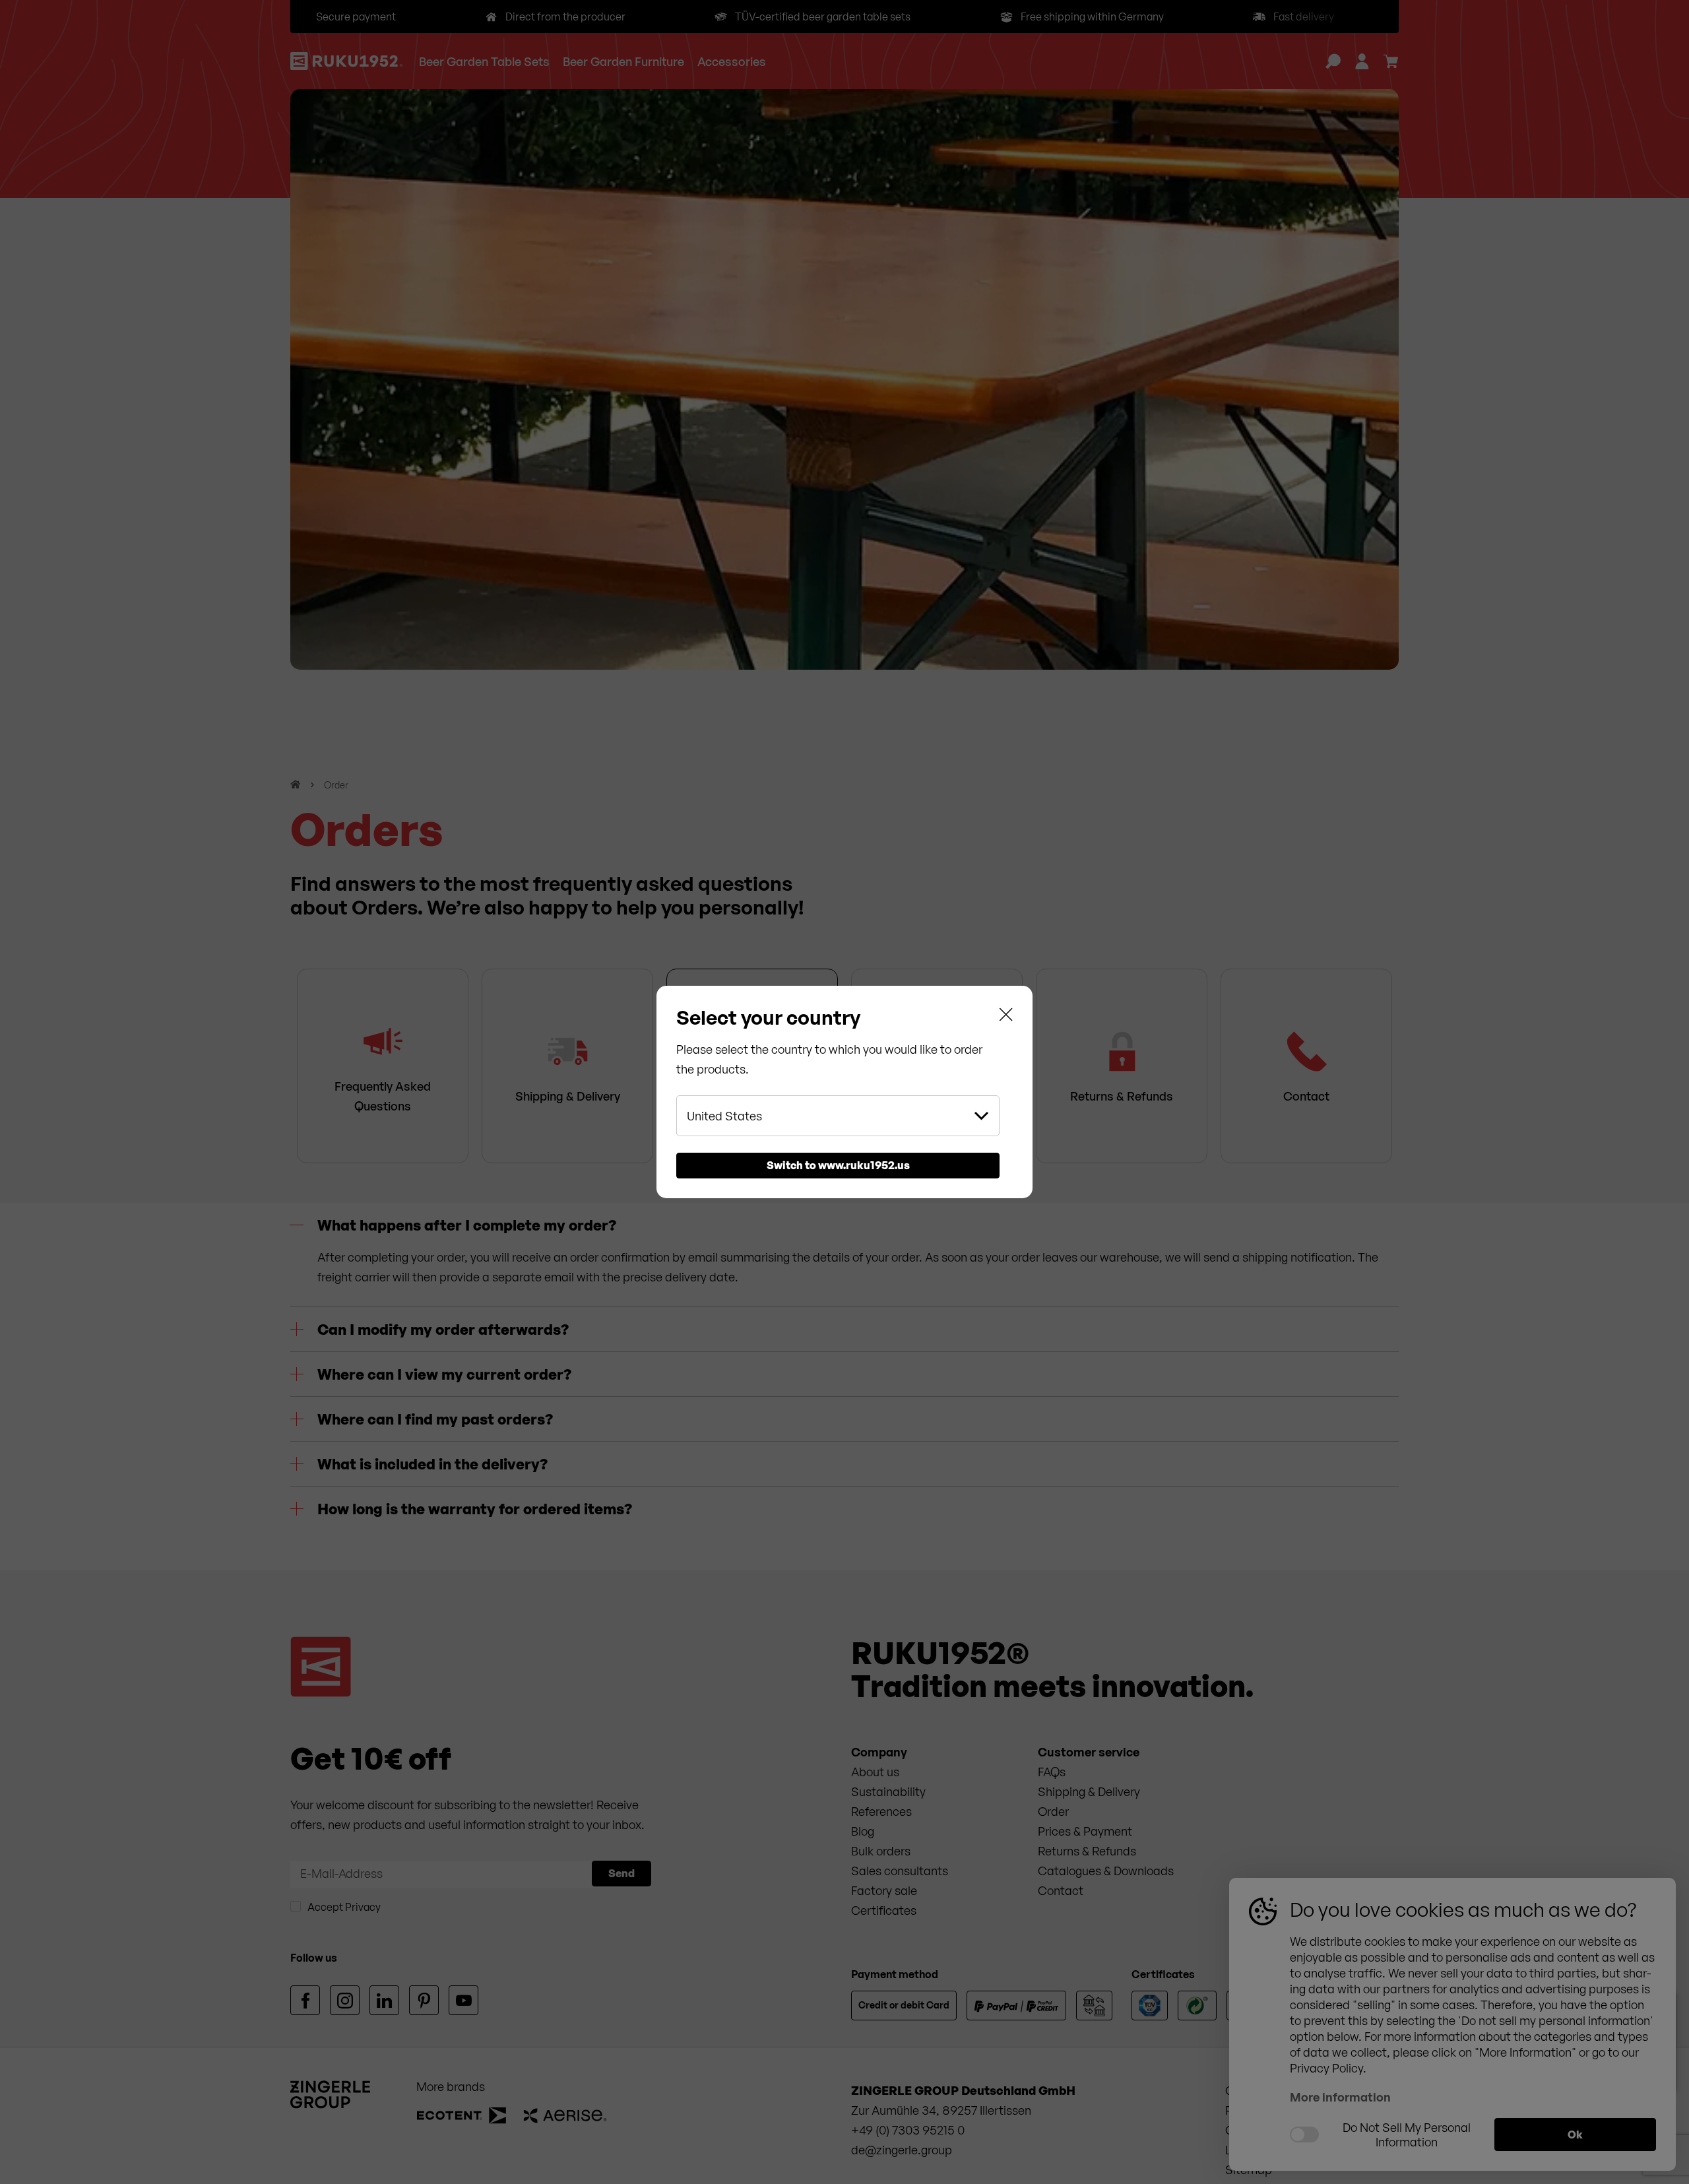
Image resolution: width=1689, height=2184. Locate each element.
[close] (1006, 1017)
